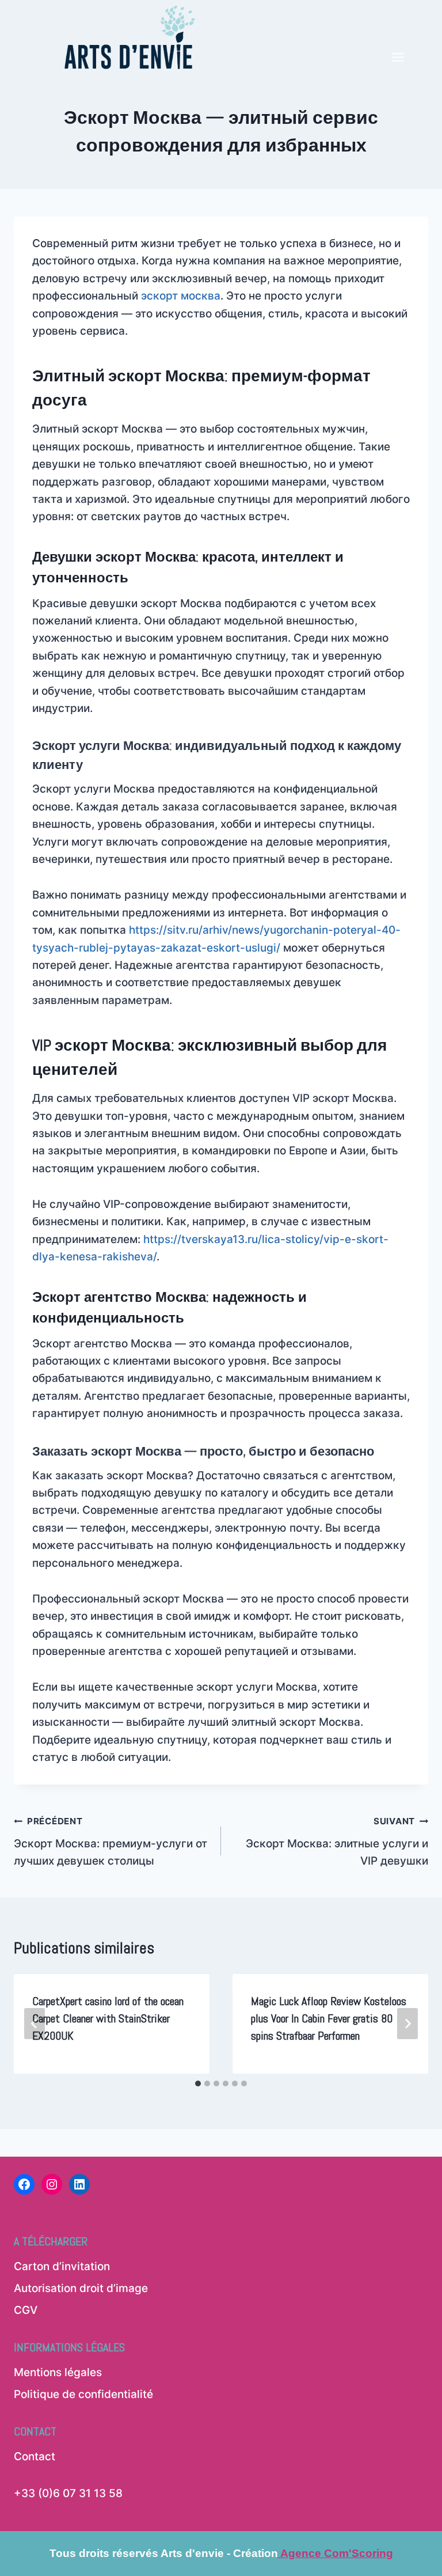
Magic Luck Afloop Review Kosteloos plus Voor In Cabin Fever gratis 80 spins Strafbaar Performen (329, 2018)
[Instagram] (52, 2184)
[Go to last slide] (35, 2024)
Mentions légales (58, 2372)
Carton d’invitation (62, 2266)
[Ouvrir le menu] (398, 38)
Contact (35, 2456)
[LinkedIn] (79, 2184)
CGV (26, 2310)
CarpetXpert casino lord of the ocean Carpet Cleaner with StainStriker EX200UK (108, 2018)
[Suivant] (407, 2024)
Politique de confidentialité (83, 2394)
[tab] (198, 2083)
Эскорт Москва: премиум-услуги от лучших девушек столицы (110, 1842)
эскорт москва (181, 296)
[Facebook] (24, 2184)
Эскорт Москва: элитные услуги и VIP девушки (337, 1842)
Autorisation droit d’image (81, 2288)
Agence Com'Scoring (336, 2553)
